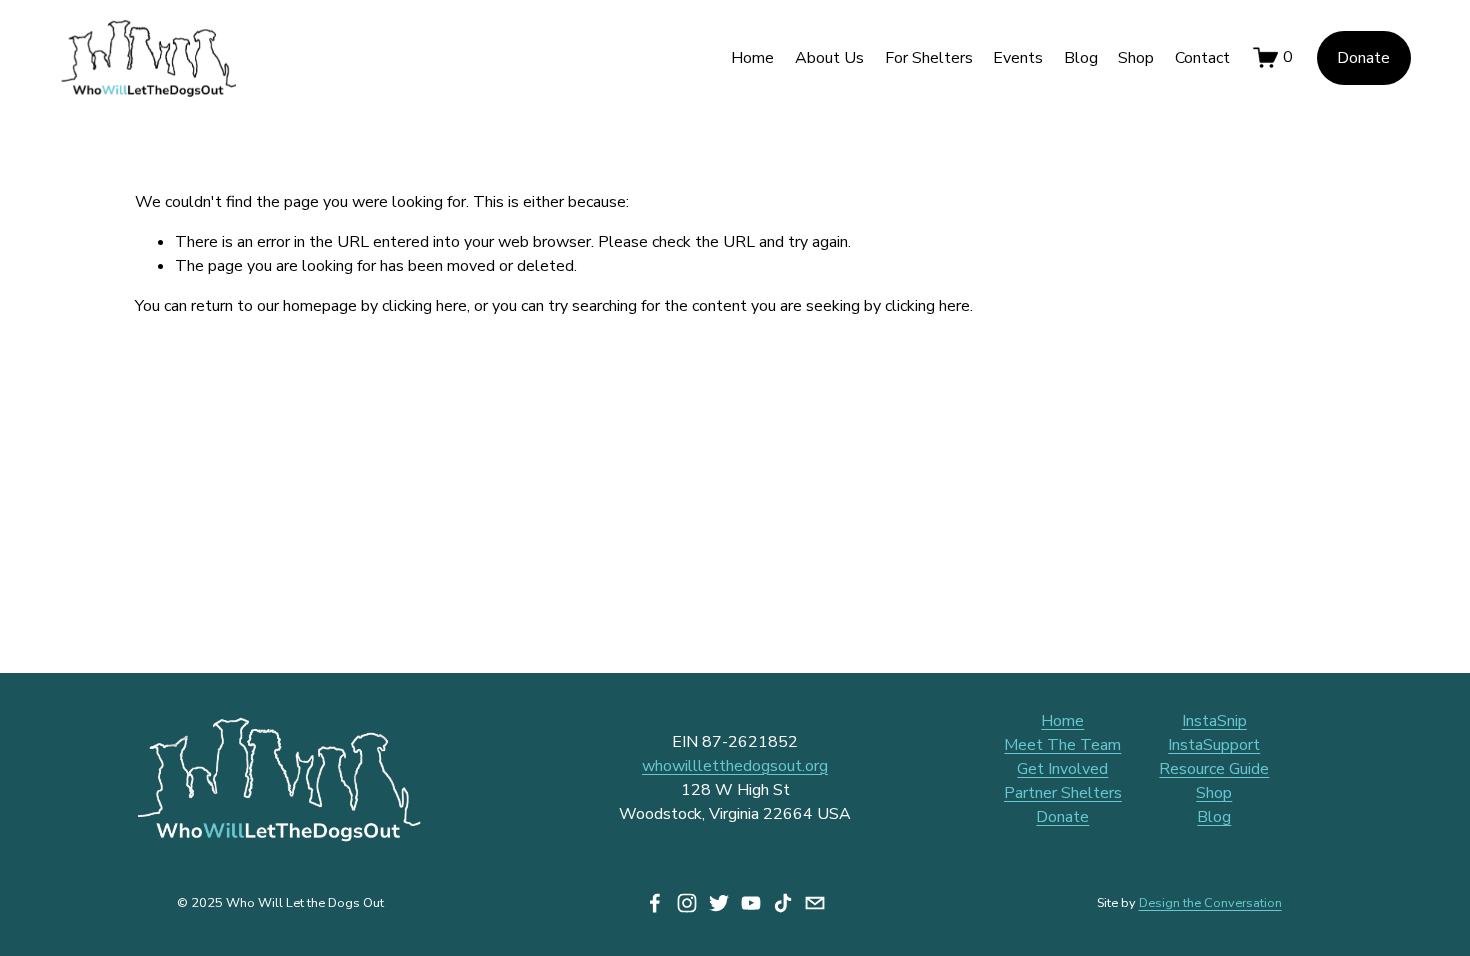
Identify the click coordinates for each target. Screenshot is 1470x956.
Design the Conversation (1210, 902)
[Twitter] (719, 903)
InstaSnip (1214, 721)
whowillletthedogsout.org (735, 766)
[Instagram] (687, 903)
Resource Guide (1214, 769)
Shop (1136, 58)
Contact (1202, 58)
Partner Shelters (1063, 793)
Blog (1081, 58)
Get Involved (1062, 769)
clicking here (424, 306)
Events (1018, 58)
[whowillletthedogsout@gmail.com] (815, 903)
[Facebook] (655, 903)
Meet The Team (1062, 745)
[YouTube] (751, 903)
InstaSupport (1214, 745)
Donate (1363, 58)
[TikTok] (783, 903)
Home (752, 58)
